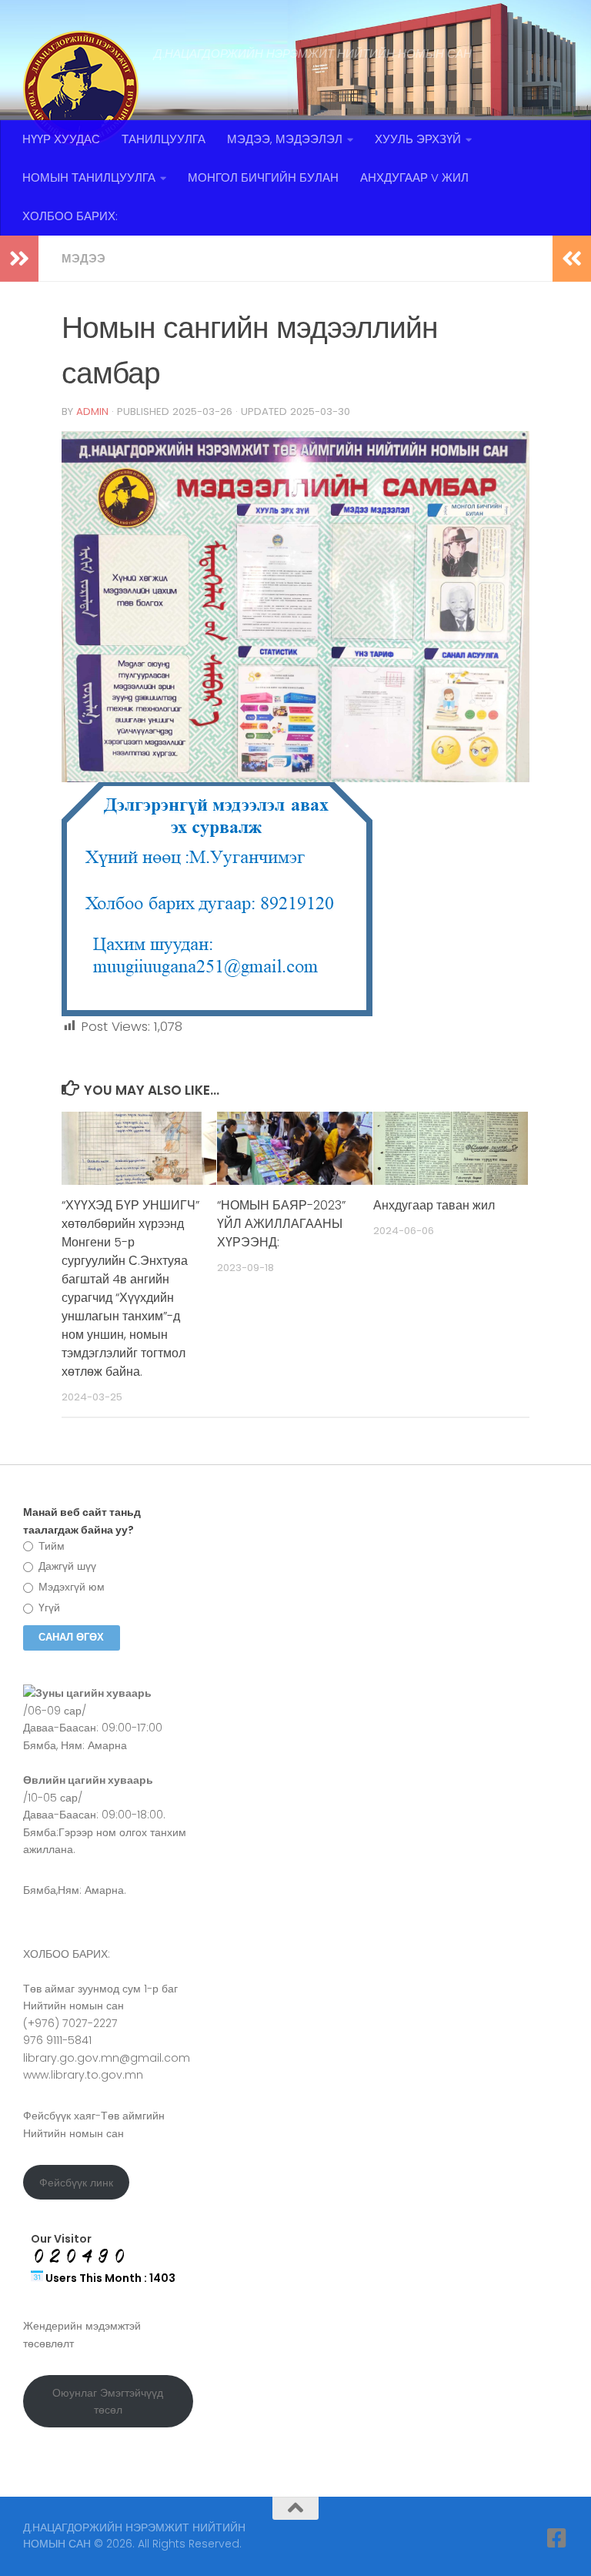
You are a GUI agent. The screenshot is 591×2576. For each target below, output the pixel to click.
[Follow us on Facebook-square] (557, 2538)
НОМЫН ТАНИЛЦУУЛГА (89, 177)
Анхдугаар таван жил (434, 1205)
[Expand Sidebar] (19, 259)
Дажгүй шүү (66, 1566)
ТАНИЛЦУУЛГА (164, 139)
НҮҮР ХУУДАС (61, 139)
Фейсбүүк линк (76, 2183)
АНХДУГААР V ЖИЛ (414, 177)
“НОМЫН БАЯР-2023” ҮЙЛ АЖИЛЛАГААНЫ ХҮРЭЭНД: (281, 1224)
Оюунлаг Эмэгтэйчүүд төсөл (108, 2402)
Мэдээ (83, 258)
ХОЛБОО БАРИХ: (70, 216)
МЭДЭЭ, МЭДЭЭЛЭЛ (285, 139)
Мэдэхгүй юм (70, 1587)
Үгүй (48, 1607)
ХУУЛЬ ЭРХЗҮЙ (418, 139)
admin (92, 411)
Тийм (50, 1546)
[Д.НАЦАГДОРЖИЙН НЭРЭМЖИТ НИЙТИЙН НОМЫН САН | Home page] (81, 89)
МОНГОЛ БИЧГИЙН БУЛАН (263, 177)
